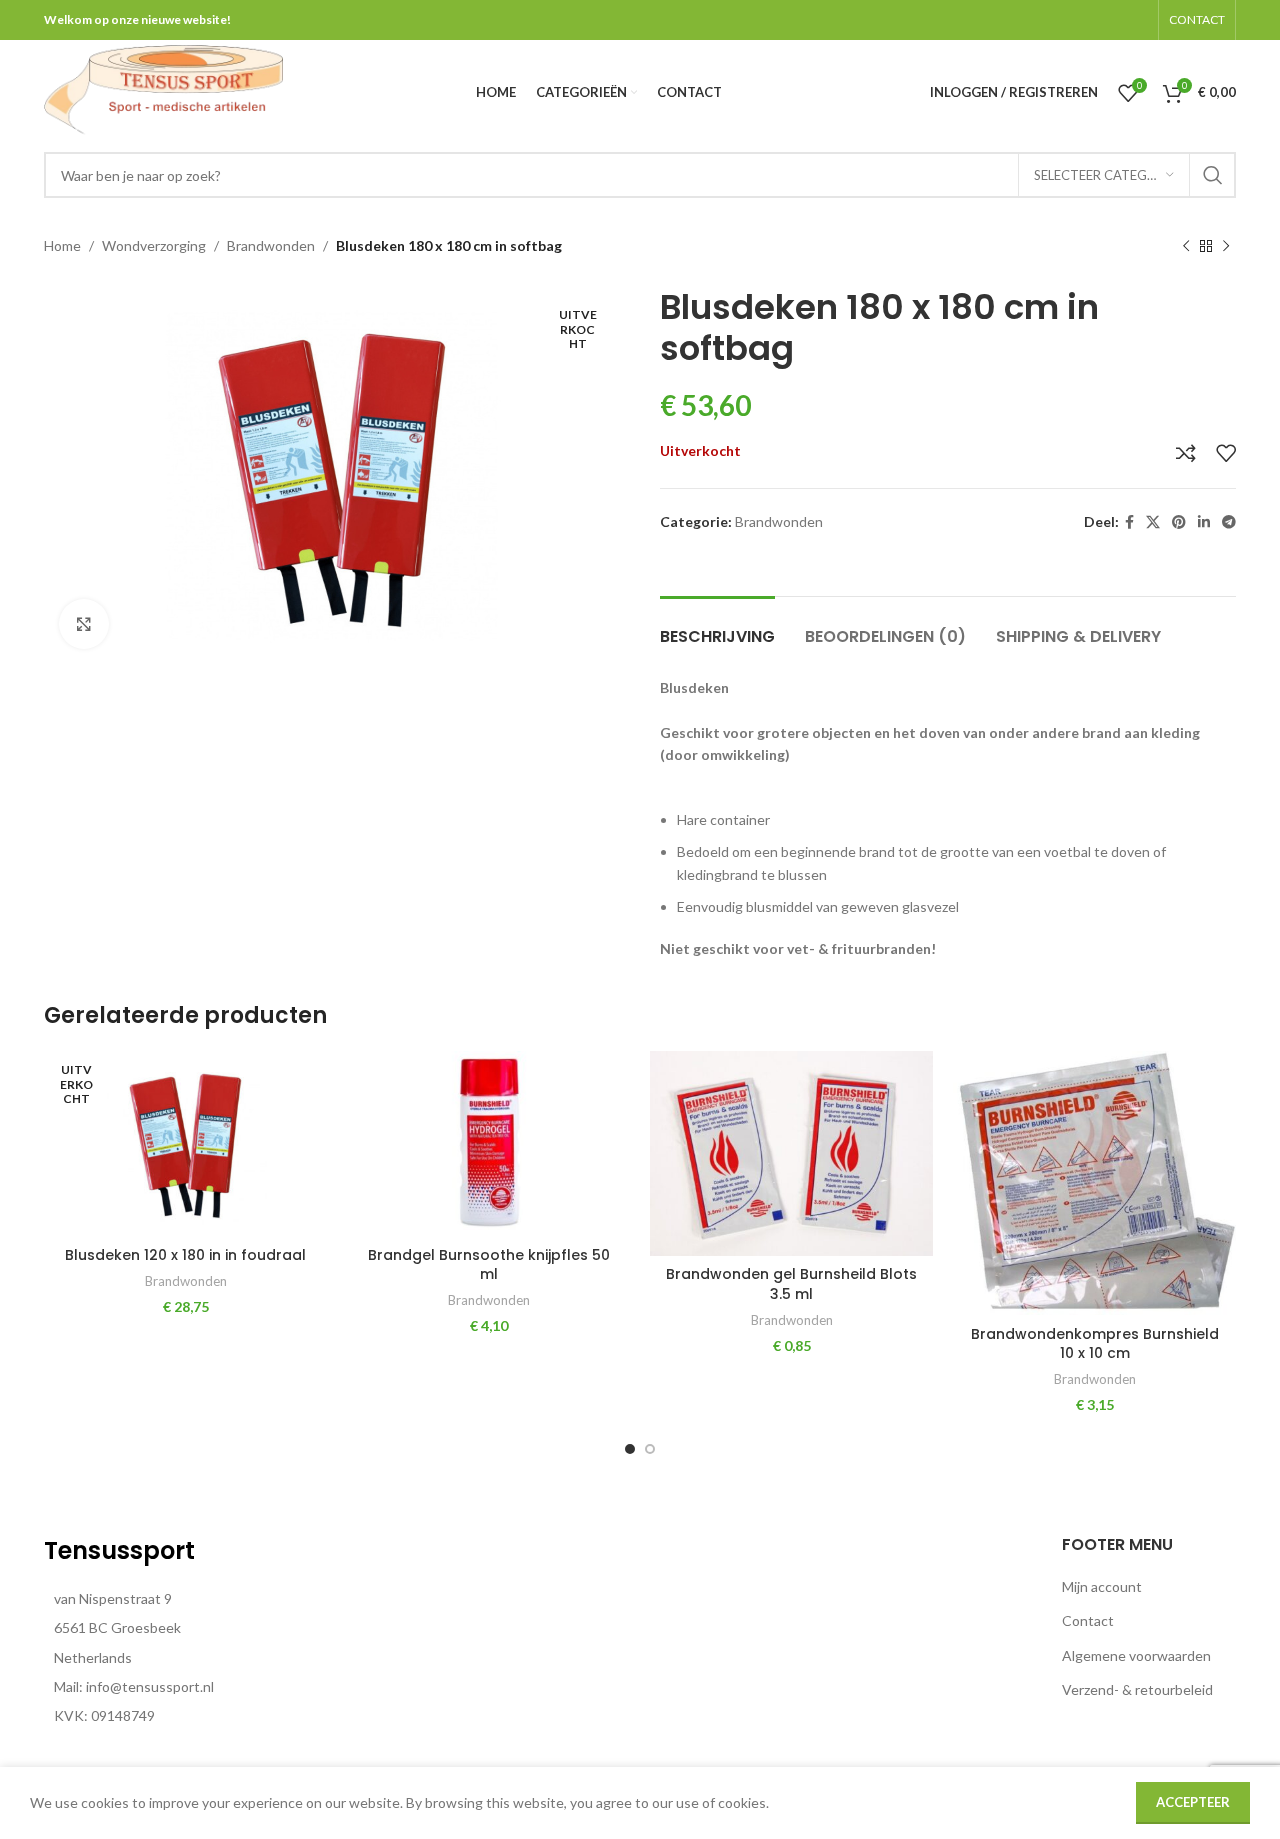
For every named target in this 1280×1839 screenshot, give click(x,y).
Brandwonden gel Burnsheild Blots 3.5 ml (791, 1284)
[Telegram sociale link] (1229, 522)
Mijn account (1102, 1586)
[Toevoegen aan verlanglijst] (1226, 453)
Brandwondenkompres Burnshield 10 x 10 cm (1095, 1344)
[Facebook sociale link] (1129, 522)
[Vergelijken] (1186, 453)
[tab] (717, 626)
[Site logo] (163, 90)
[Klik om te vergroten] (84, 624)
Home (62, 245)
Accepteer (1193, 1802)
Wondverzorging (154, 245)
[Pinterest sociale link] (1179, 522)
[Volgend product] (1226, 247)
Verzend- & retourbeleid (1137, 1689)
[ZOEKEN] (1213, 175)
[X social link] (1153, 522)
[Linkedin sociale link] (1204, 522)
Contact (1088, 1620)
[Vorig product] (1186, 247)
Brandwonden (271, 245)
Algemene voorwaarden (1136, 1655)
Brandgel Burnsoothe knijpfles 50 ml (489, 1265)
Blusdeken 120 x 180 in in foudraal (185, 1255)
